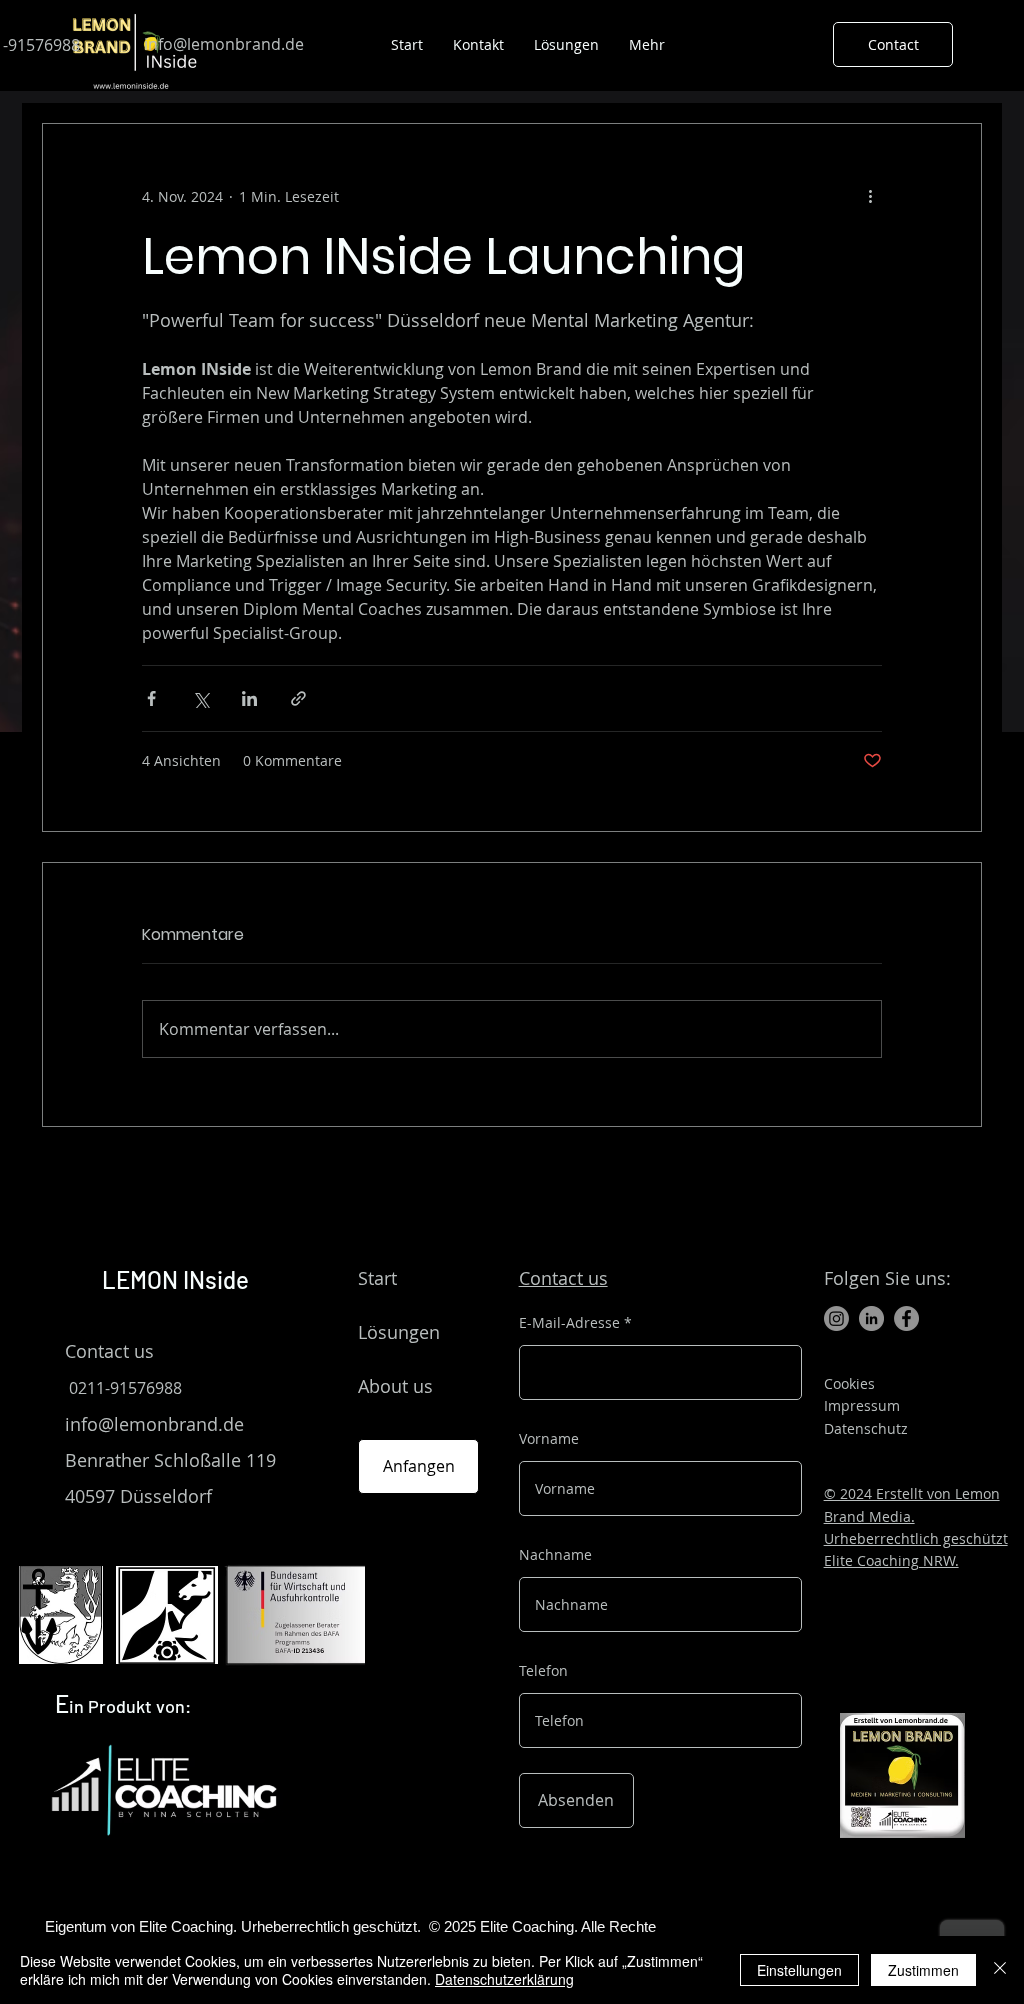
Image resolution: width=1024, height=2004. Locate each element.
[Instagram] (836, 1318)
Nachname (555, 1555)
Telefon (543, 1671)
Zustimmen (923, 1970)
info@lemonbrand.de (154, 1424)
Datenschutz (866, 1428)
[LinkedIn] (871, 1318)
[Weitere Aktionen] (870, 196)
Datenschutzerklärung (504, 1979)
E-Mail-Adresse (569, 1323)
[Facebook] (906, 1318)
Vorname (549, 1439)
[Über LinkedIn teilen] (249, 698)
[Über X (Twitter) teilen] (200, 698)
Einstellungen (799, 1970)
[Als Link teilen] (298, 698)
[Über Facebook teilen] (151, 698)
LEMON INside (178, 1279)
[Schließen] (1000, 1970)
